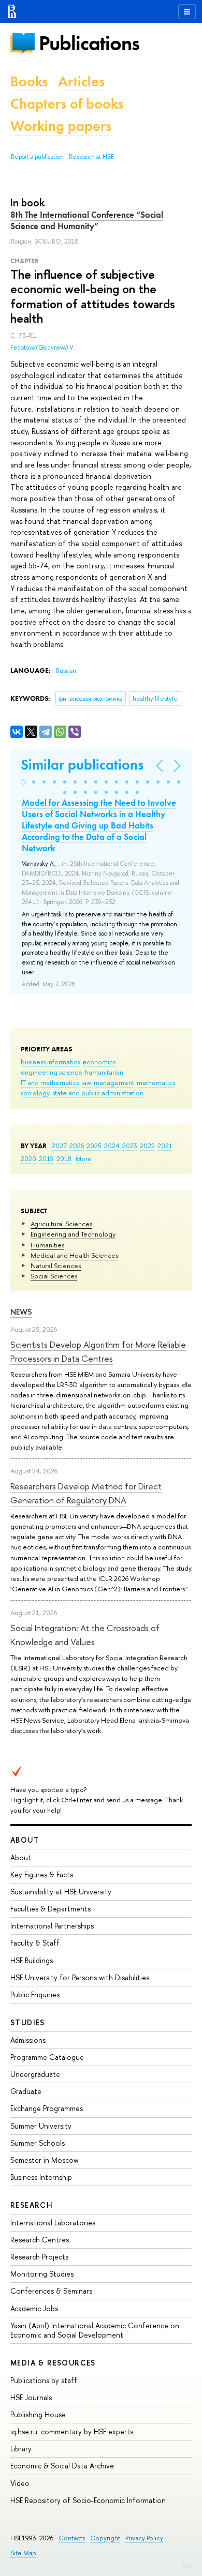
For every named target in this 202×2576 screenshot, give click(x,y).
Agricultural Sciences (61, 1224)
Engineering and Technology (73, 1234)
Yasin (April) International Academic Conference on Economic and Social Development (95, 2330)
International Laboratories (53, 2223)
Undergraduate (35, 2074)
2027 (59, 1146)
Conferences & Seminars (51, 2291)
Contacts (72, 2538)
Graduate (26, 2091)
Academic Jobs (34, 2308)
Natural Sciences (56, 1266)
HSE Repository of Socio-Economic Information (88, 2500)
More (84, 1158)
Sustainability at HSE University (61, 1892)
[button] (23, 782)
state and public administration (98, 1093)
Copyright (105, 2538)
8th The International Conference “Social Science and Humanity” (87, 220)
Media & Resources (53, 2363)
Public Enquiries (35, 1994)
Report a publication (37, 157)
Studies (28, 2022)
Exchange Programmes (47, 2108)
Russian (66, 671)
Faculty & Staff (35, 1943)
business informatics (50, 1062)
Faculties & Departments (51, 1909)
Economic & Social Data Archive (62, 2466)
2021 (165, 1146)
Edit (187, 2566)
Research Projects (39, 2257)
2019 (46, 1158)
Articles (81, 81)
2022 (147, 1146)
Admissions (28, 2040)
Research (32, 2205)
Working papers (61, 126)
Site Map (23, 2553)
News (21, 1312)
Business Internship (41, 2177)
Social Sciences (54, 1276)
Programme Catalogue (47, 2057)
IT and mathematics (50, 1082)
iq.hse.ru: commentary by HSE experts (72, 2431)
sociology (35, 1093)
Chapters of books (67, 104)
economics (99, 1062)
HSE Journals (31, 2397)
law (86, 1082)
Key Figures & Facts (42, 1874)
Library (21, 2449)
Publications (89, 43)
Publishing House (38, 2414)
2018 (64, 1158)
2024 (112, 1146)
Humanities (47, 1245)
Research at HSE (91, 157)
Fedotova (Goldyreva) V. (42, 348)
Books (29, 81)
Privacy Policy (144, 2538)
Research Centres (40, 2240)
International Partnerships (52, 1926)
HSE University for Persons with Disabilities (80, 1977)
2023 (130, 1146)
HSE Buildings (32, 1960)
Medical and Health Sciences (74, 1255)
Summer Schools (38, 2143)
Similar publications (82, 765)
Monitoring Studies (42, 2274)
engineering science (52, 1072)
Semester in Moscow (45, 2160)
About (25, 1840)
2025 (94, 1146)
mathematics (156, 1082)
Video (20, 2483)
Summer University (41, 2126)
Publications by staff (44, 2380)
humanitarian (104, 1072)
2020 (28, 1158)
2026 (77, 1146)
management (114, 1082)
